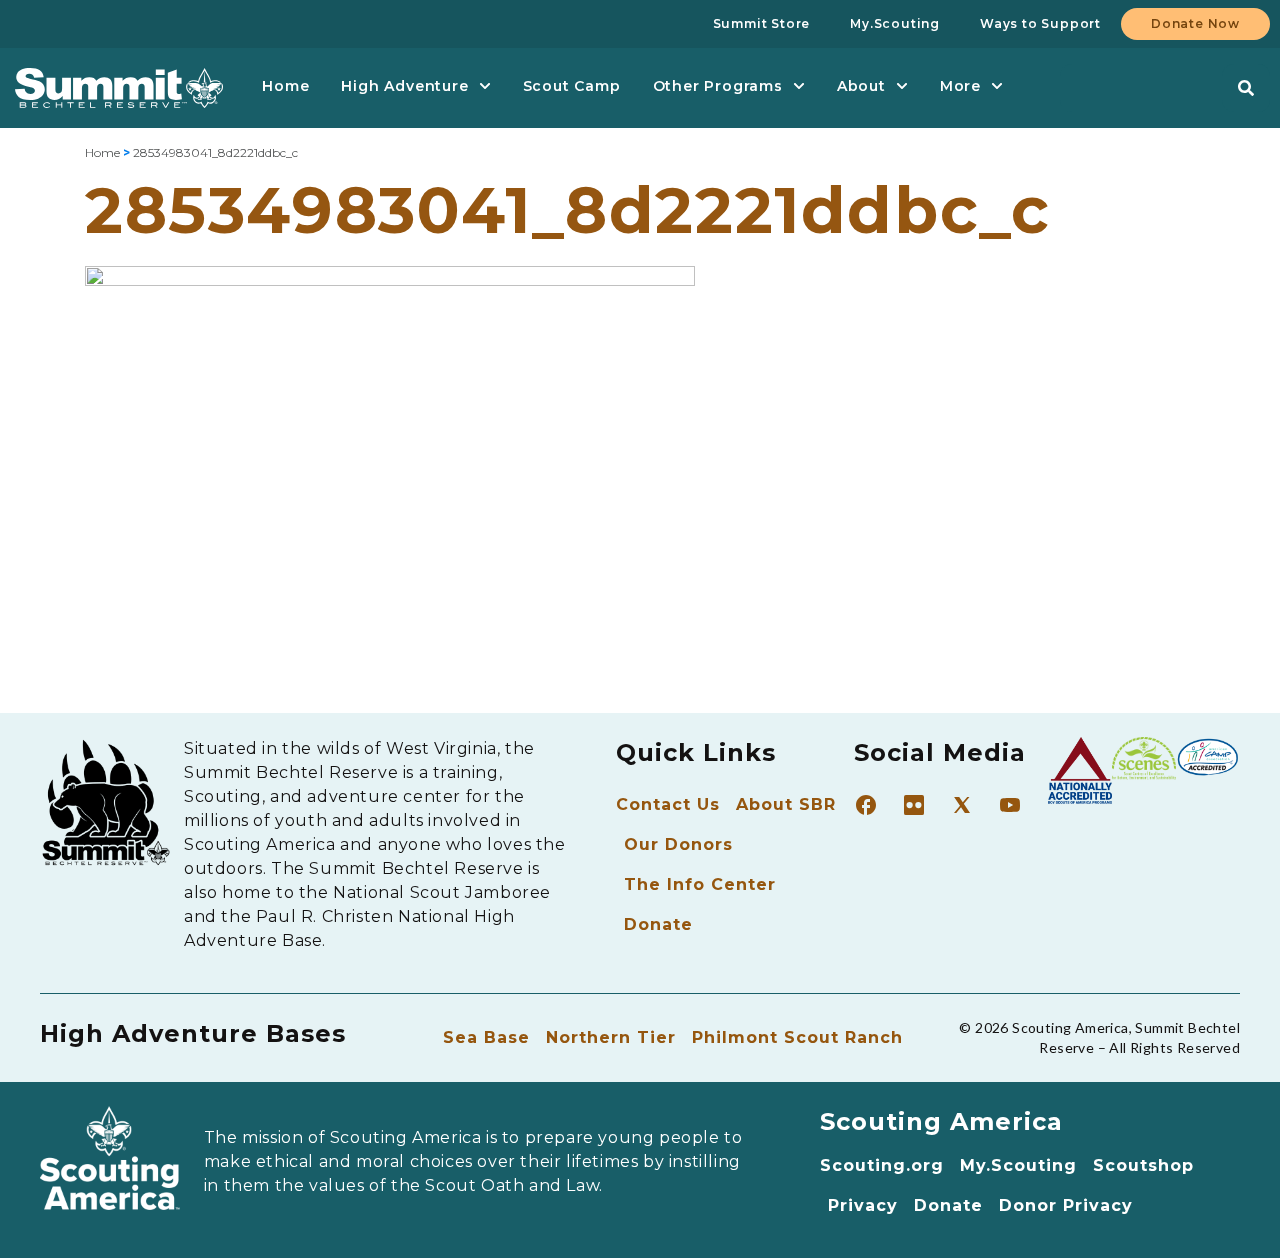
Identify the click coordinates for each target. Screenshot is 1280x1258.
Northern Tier (611, 1037)
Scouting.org (882, 1165)
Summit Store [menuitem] (762, 23)
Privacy (863, 1205)
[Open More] (997, 86)
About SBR (786, 804)
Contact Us (668, 804)
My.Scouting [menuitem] (895, 23)
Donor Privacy (1066, 1205)
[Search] (1246, 88)
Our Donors (678, 844)
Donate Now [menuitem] (1195, 23)
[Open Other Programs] (799, 86)
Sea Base (486, 1037)
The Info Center (700, 884)
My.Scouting (1018, 1165)
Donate (658, 924)
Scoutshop (1143, 1165)
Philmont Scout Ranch (797, 1037)
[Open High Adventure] (485, 86)
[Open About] (902, 86)
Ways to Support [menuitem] (1040, 23)
